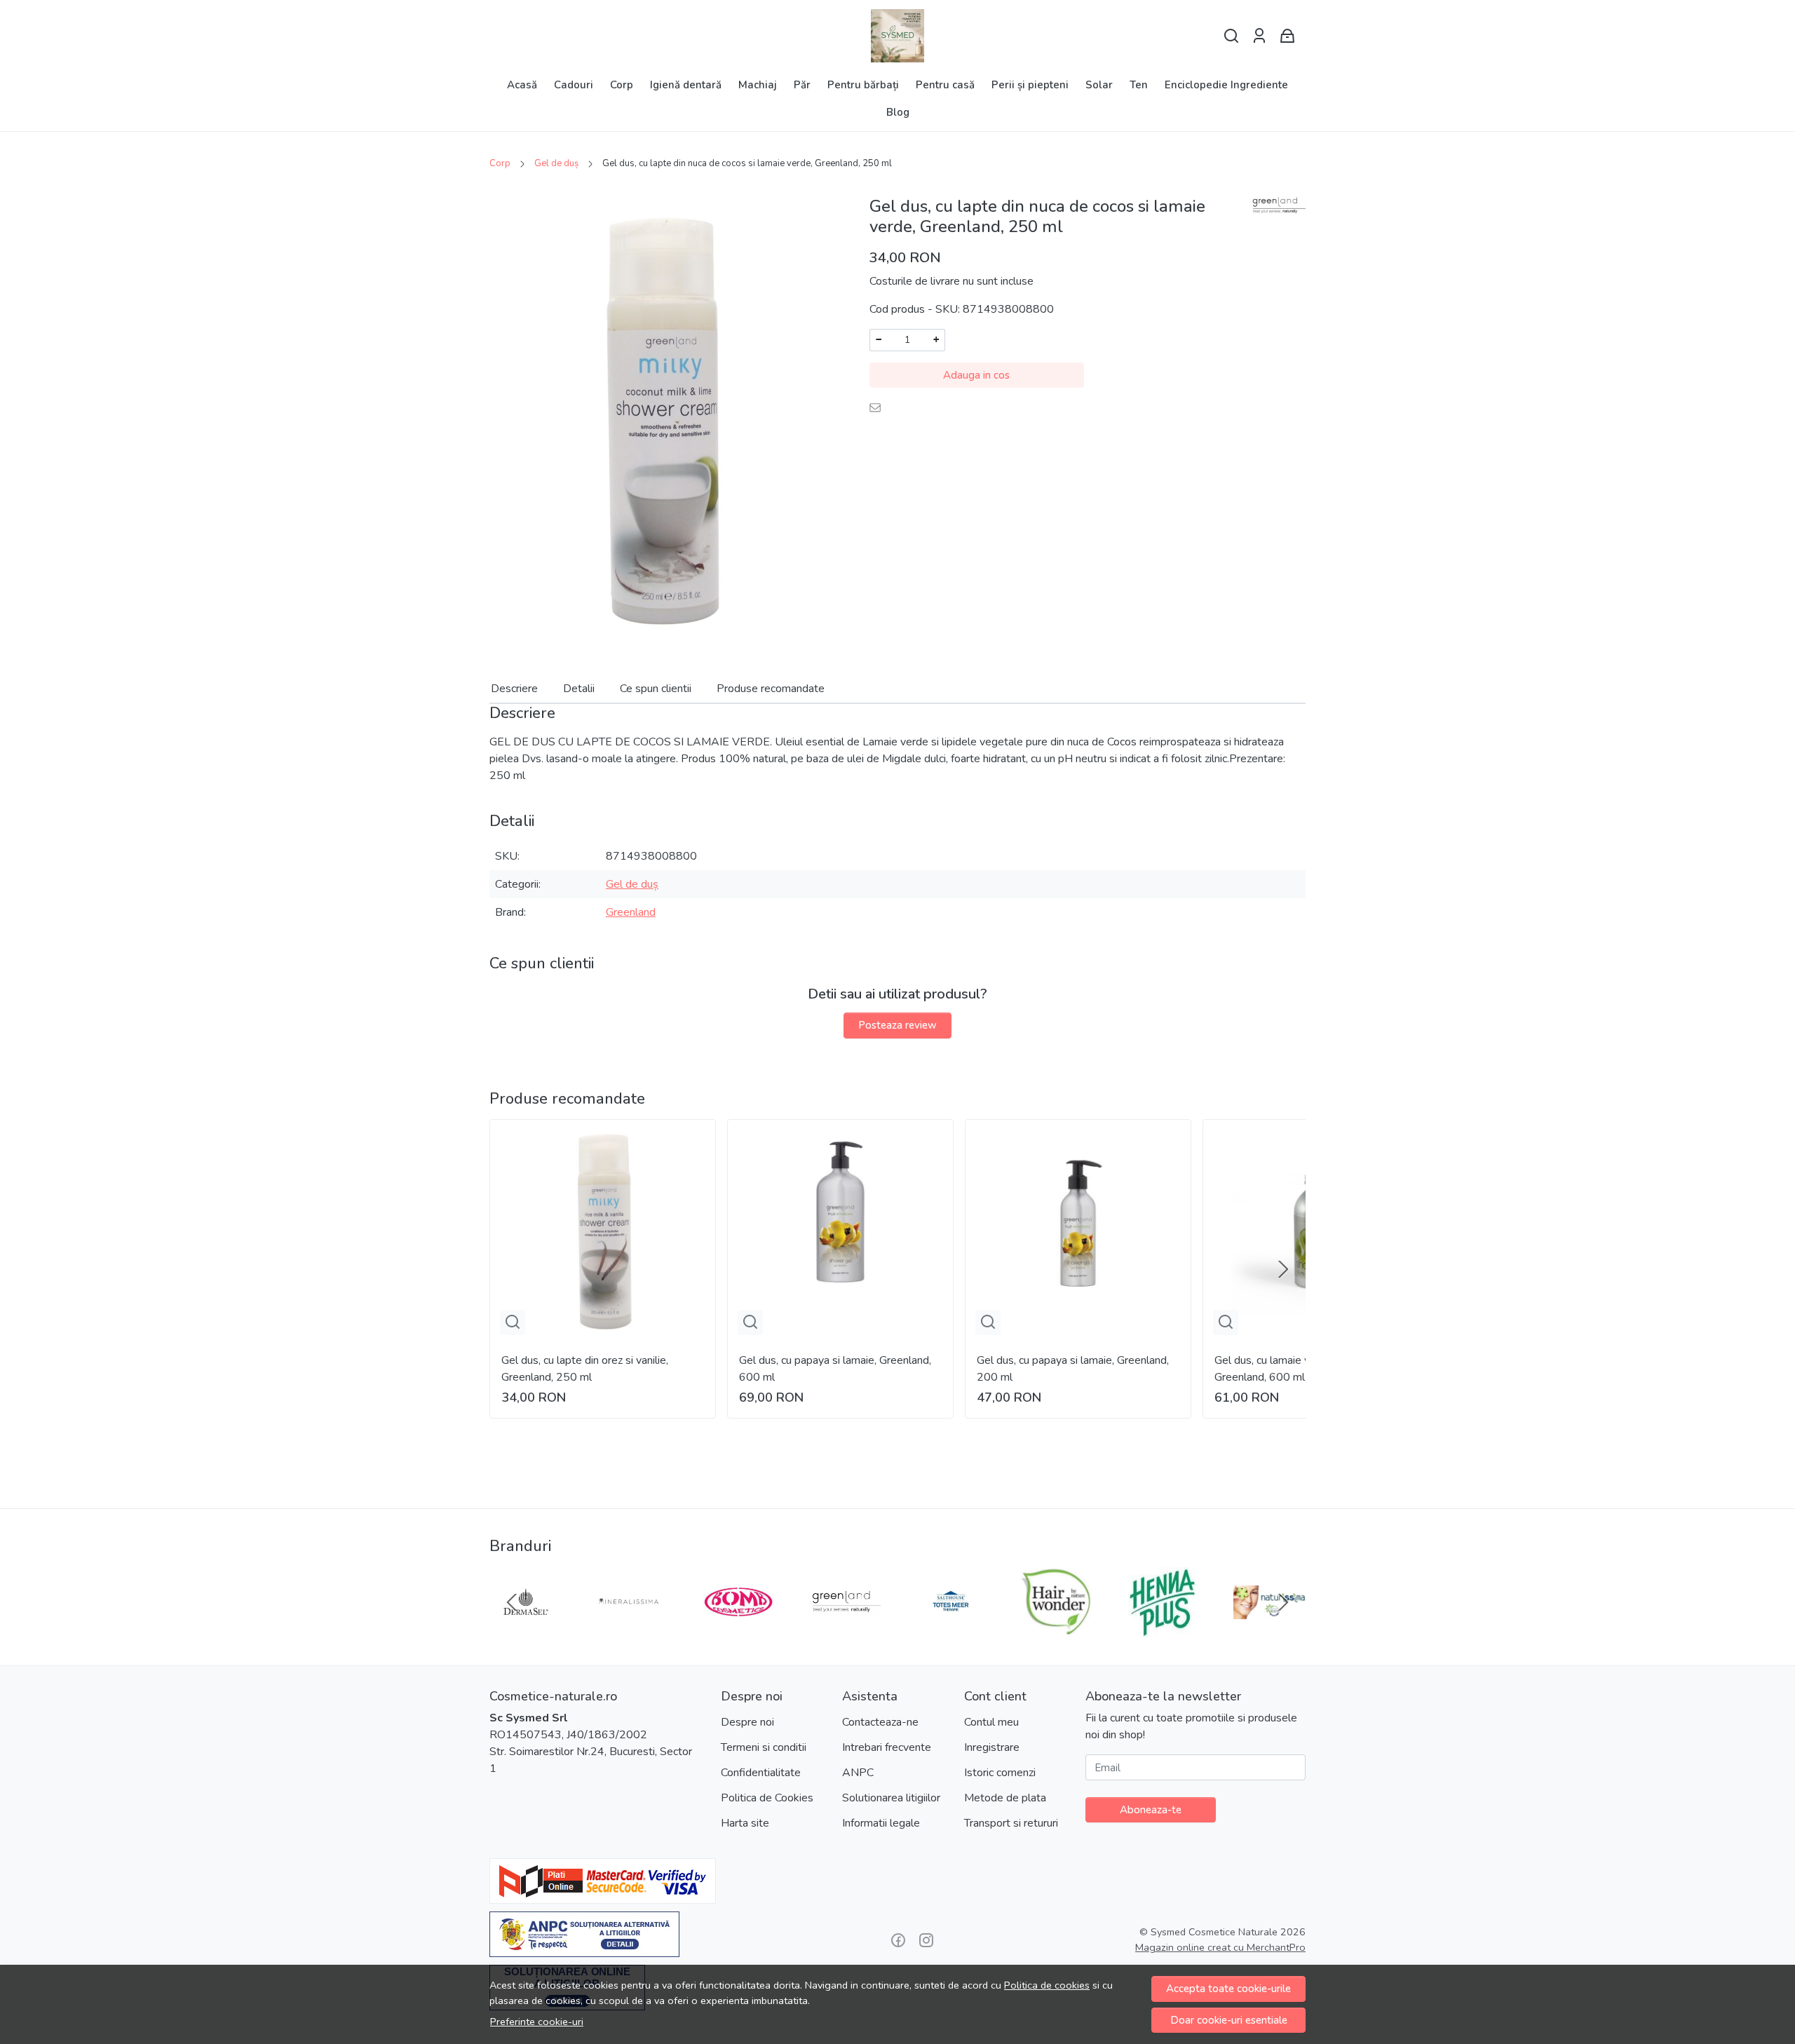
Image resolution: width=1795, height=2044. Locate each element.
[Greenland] (845, 1629)
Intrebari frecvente (887, 1747)
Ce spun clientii (656, 689)
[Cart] (1287, 36)
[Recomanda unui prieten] (879, 407)
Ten (1139, 85)
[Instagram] (926, 1940)
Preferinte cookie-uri (537, 2022)
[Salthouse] (951, 1629)
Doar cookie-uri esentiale (1229, 2020)
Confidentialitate (761, 1773)
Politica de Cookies (767, 1798)
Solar (1099, 85)
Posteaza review (897, 1025)
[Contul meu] (1259, 36)
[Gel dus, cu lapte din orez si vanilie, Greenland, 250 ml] (603, 1232)
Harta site (745, 1823)
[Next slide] (1283, 1269)
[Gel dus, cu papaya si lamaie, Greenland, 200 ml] (1078, 1232)
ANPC (858, 1773)
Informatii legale (881, 1823)
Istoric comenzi (1000, 1773)
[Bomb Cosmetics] (738, 1629)
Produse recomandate (771, 689)
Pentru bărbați (863, 85)
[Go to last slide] (512, 1602)
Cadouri (574, 85)
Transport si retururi (1011, 1823)
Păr (802, 85)
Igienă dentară (686, 85)
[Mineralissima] (632, 1629)
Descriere (514, 689)
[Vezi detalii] (513, 1322)
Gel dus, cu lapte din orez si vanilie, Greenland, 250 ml (585, 1369)
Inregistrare (992, 1747)
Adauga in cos (976, 375)
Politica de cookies (1047, 1985)
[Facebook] (898, 1940)
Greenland (631, 912)
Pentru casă (945, 85)
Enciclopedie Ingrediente (1226, 85)
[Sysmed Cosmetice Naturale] (897, 36)
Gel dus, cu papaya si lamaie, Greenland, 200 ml (1073, 1369)
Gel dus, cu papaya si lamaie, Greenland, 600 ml (835, 1369)
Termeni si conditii (764, 1747)
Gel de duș (556, 163)
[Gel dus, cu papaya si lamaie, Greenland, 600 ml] (840, 1232)
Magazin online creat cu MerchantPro (1220, 1947)
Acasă (522, 85)
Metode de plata (1005, 1798)
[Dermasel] (526, 1629)
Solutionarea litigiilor (891, 1798)
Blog (898, 112)
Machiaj (758, 85)
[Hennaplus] (1163, 1629)
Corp (622, 85)
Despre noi (747, 1722)
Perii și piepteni (1030, 85)
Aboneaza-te (1151, 1810)
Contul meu (991, 1722)
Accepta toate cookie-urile (1228, 1989)
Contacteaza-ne (880, 1722)
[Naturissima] (1270, 1629)
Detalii (579, 689)
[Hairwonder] (1057, 1629)
